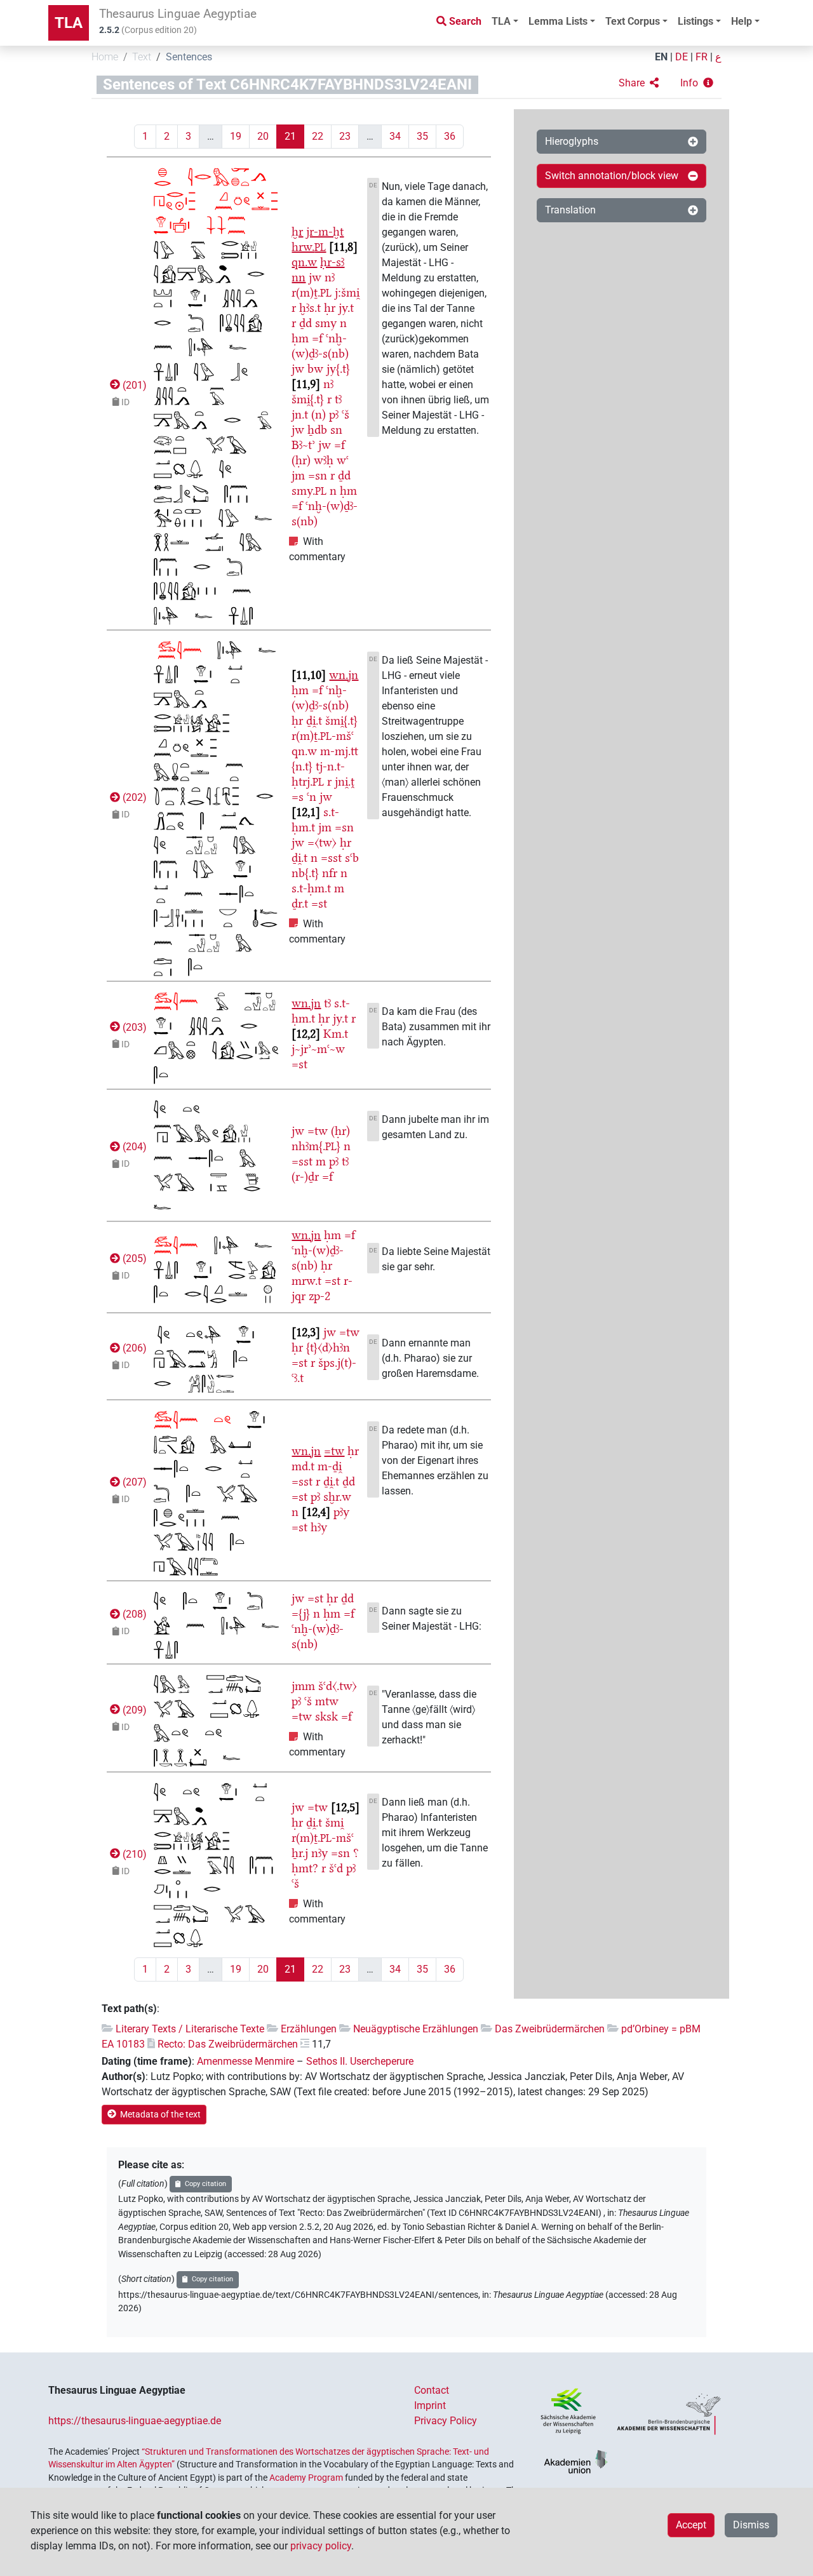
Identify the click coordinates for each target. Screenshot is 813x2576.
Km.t (336, 1034)
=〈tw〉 (322, 842)
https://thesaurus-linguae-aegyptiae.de (135, 2421)
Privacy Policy (446, 2421)
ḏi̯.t (314, 721)
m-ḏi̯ (330, 1466)
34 (395, 136)
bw (315, 369)
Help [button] (742, 21)
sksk (326, 1716)
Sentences (189, 57)
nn (299, 277)
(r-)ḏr (305, 1177)
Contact (432, 2390)
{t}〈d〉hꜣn (328, 1347)
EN (661, 57)
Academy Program (306, 2478)
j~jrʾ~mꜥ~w (318, 1049)
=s (298, 797)
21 (290, 136)
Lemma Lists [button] (558, 21)
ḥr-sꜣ (332, 262)
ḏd (306, 323)
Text (142, 57)
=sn (318, 475)
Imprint (430, 2405)
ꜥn (312, 797)
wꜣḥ (324, 460)
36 (450, 136)
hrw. (309, 247)
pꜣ (334, 414)
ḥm (300, 338)
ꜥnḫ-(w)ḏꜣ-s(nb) (320, 346)
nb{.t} (305, 873)
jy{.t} (338, 369)
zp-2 (319, 1296)
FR (702, 57)
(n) (319, 414)
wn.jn (344, 675)
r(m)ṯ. (312, 292)
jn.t (300, 414)
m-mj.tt (339, 751)
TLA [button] (501, 21)
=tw (318, 1131)
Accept (691, 2525)
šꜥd (336, 1868)
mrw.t (306, 1281)
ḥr (330, 308)
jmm (303, 1686)
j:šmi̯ (347, 292)
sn (336, 430)
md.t (303, 1466)
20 (263, 136)
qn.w (304, 262)
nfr (330, 873)
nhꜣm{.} (316, 1146)
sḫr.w (337, 1497)
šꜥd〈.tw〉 (338, 1686)
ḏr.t (300, 903)
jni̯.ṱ (345, 782)
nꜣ (330, 277)
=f (317, 338)
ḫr (297, 231)
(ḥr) (301, 460)
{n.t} (302, 766)
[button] (639, 83)
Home (105, 57)
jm (298, 475)
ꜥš (346, 414)
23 (345, 136)
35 (422, 136)
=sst (331, 858)
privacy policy (321, 2546)
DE (682, 57)
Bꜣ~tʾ (303, 445)
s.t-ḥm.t (311, 888)
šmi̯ (334, 1822)
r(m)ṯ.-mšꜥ (323, 736)
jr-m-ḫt (325, 231)
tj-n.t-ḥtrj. (318, 774)
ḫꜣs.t (310, 308)
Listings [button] (695, 21)
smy (326, 323)
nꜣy (319, 1853)
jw (315, 277)
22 (318, 136)
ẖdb (317, 430)
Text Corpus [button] (633, 21)
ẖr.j (300, 1853)
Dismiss (751, 2525)
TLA (69, 23)
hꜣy (319, 1527)
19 (236, 136)
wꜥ (343, 460)
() (133, 385)
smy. (309, 491)
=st (319, 903)
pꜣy (341, 1512)
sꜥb (352, 858)
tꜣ (338, 399)
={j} (301, 1613)
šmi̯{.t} (308, 399)
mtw (327, 1701)
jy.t (346, 308)
